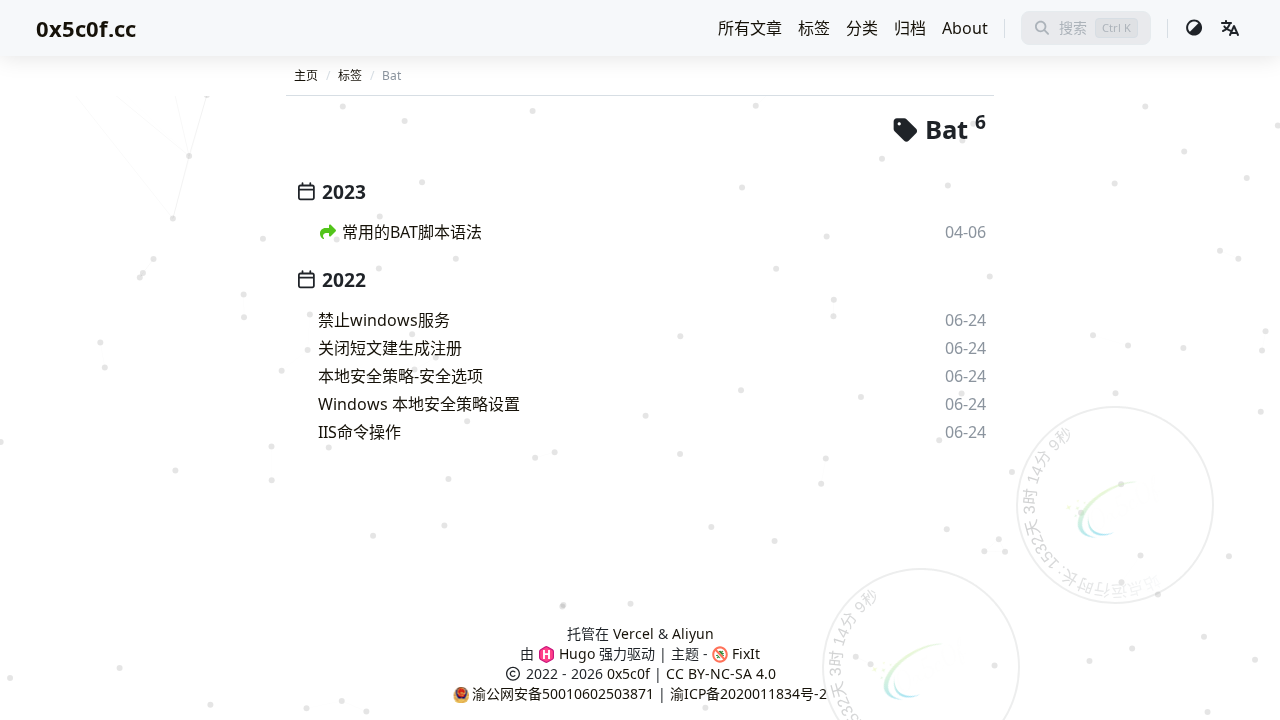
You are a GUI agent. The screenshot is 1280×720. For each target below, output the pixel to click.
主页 (306, 75)
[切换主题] (1194, 28)
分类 (862, 28)
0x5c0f (628, 673)
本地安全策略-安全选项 (400, 376)
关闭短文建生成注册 (390, 348)
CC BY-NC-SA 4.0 (721, 673)
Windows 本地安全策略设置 (419, 404)
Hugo (575, 653)
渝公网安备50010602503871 (563, 693)
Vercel (633, 633)
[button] (1230, 28)
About (965, 28)
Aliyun (693, 633)
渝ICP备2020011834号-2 (748, 693)
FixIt (744, 653)
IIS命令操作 (359, 432)
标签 (814, 28)
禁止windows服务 (384, 320)
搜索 (1073, 27)
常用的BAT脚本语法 (412, 232)
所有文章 (750, 28)
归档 (910, 28)
